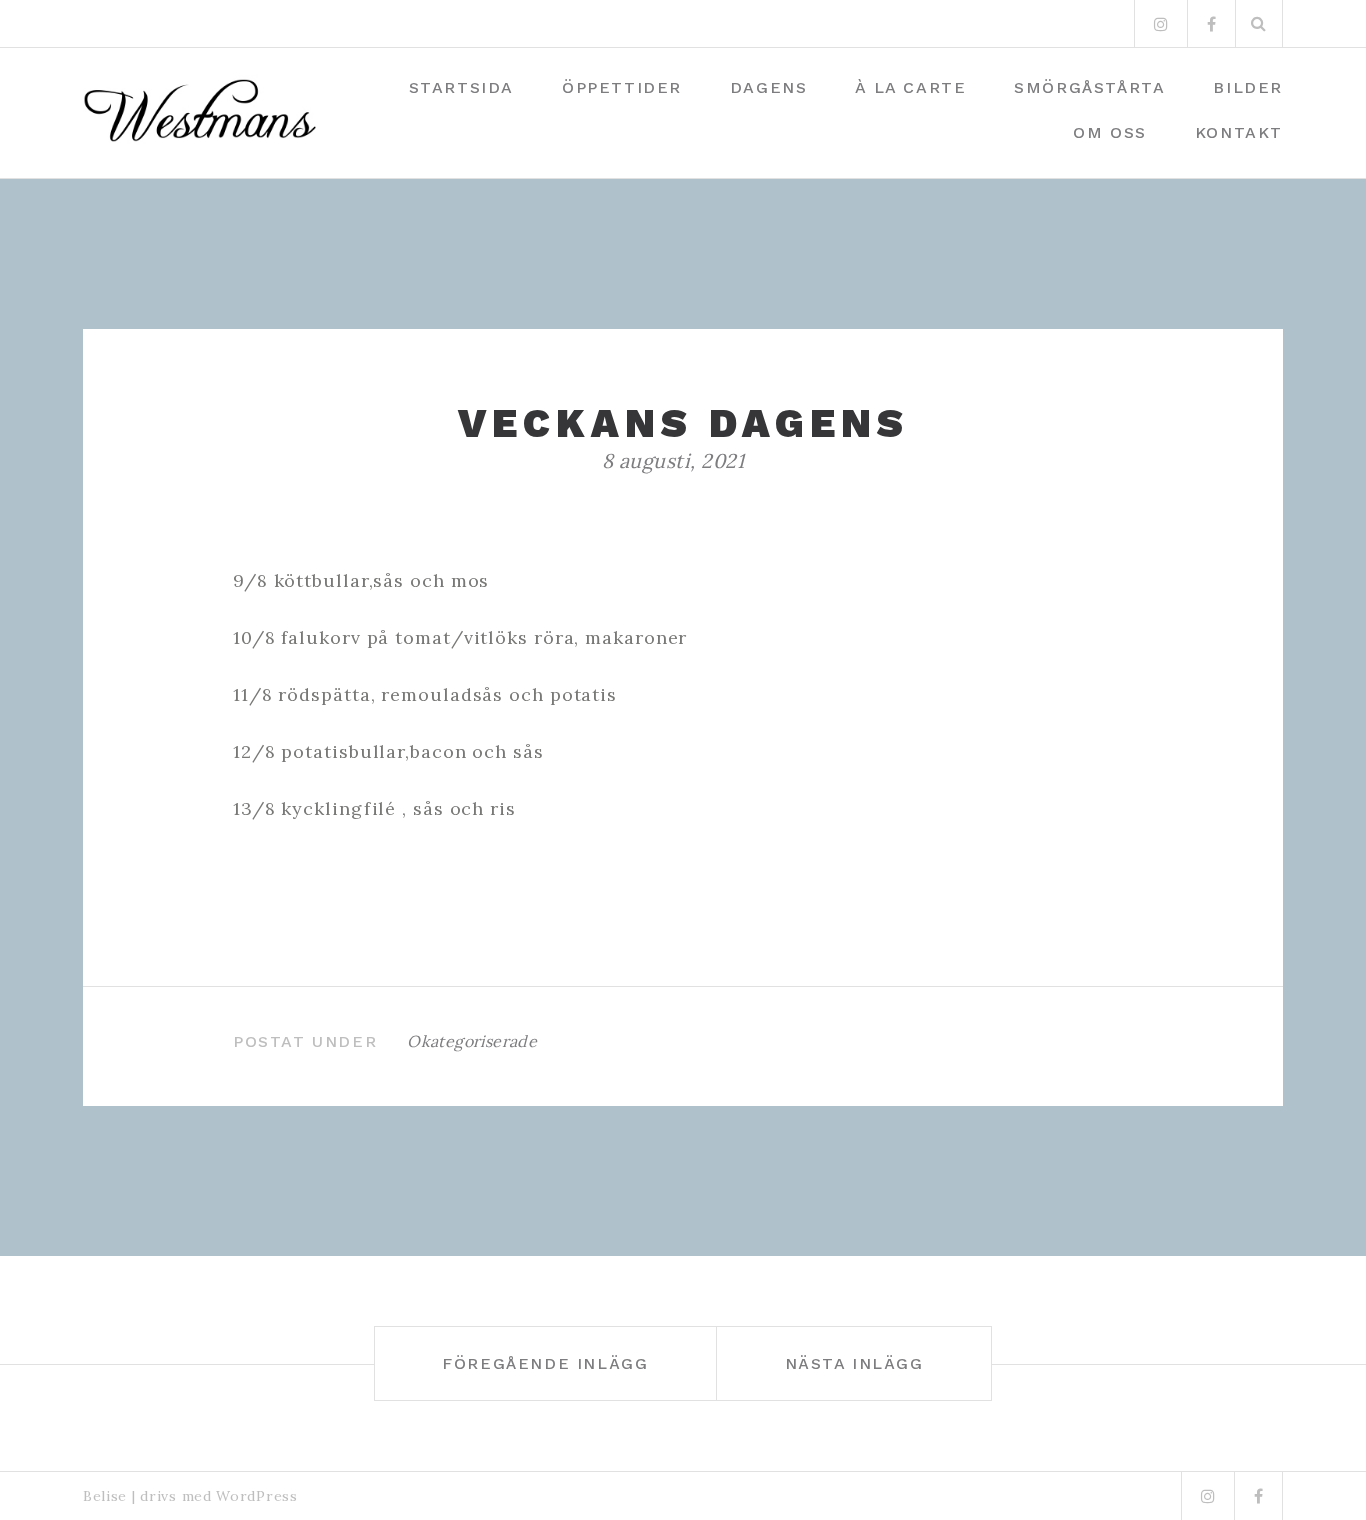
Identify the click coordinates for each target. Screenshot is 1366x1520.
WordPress (256, 1496)
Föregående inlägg (545, 1363)
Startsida (461, 87)
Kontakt (1239, 132)
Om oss (1110, 132)
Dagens (769, 87)
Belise (105, 1496)
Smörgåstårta (1089, 87)
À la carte (910, 87)
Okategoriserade (472, 1041)
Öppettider (622, 87)
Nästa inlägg (854, 1363)
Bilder (1248, 87)
